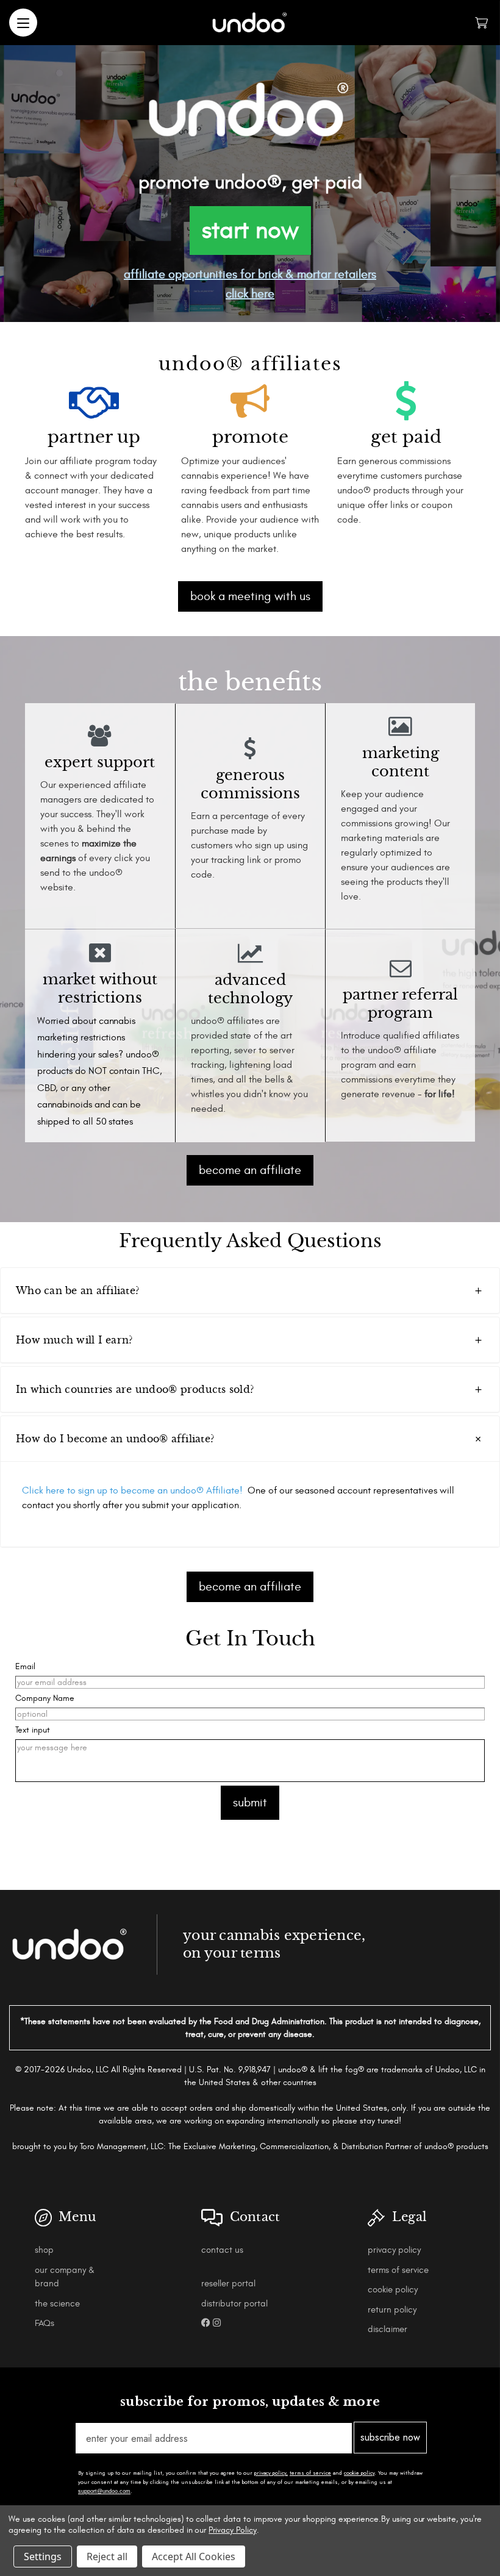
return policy (392, 2310)
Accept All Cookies (194, 2556)
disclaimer (387, 2329)
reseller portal (228, 2284)
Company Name (45, 1698)
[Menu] (23, 23)
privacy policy (394, 2250)
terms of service (398, 2270)
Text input (33, 1730)
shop (44, 2250)
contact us (222, 2250)
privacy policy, (271, 2473)
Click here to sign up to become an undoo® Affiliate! (132, 1490)
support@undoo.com (104, 2491)
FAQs (45, 2323)
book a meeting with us (250, 596)
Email (25, 1666)
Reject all (107, 2556)
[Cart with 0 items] (481, 23)
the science (57, 2304)
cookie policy (393, 2290)
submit (250, 1802)
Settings (43, 2556)
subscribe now (390, 2437)
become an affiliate (250, 1170)
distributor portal (234, 2304)
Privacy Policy (232, 2530)
